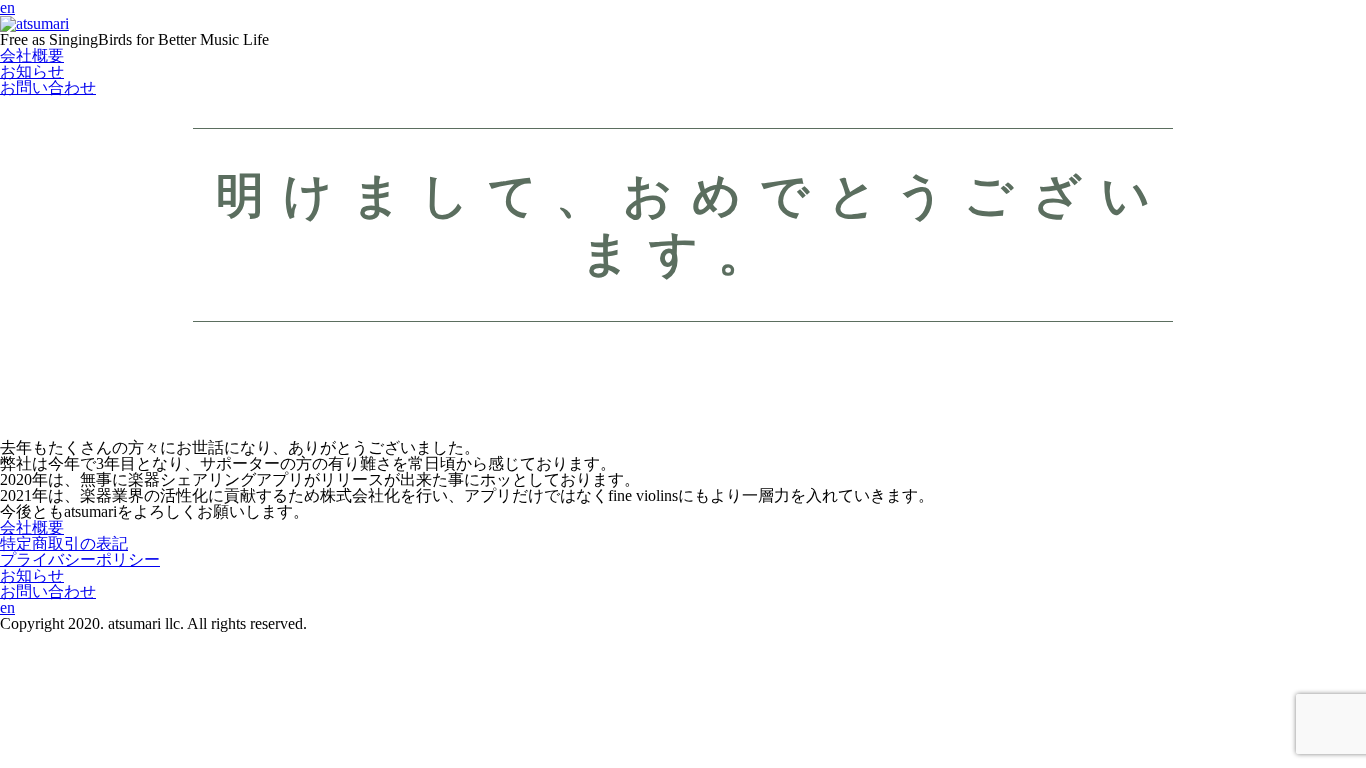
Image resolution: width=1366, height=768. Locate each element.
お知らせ (32, 71)
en (7, 607)
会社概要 (32, 55)
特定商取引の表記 (64, 543)
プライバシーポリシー (80, 559)
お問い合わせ (48, 87)
